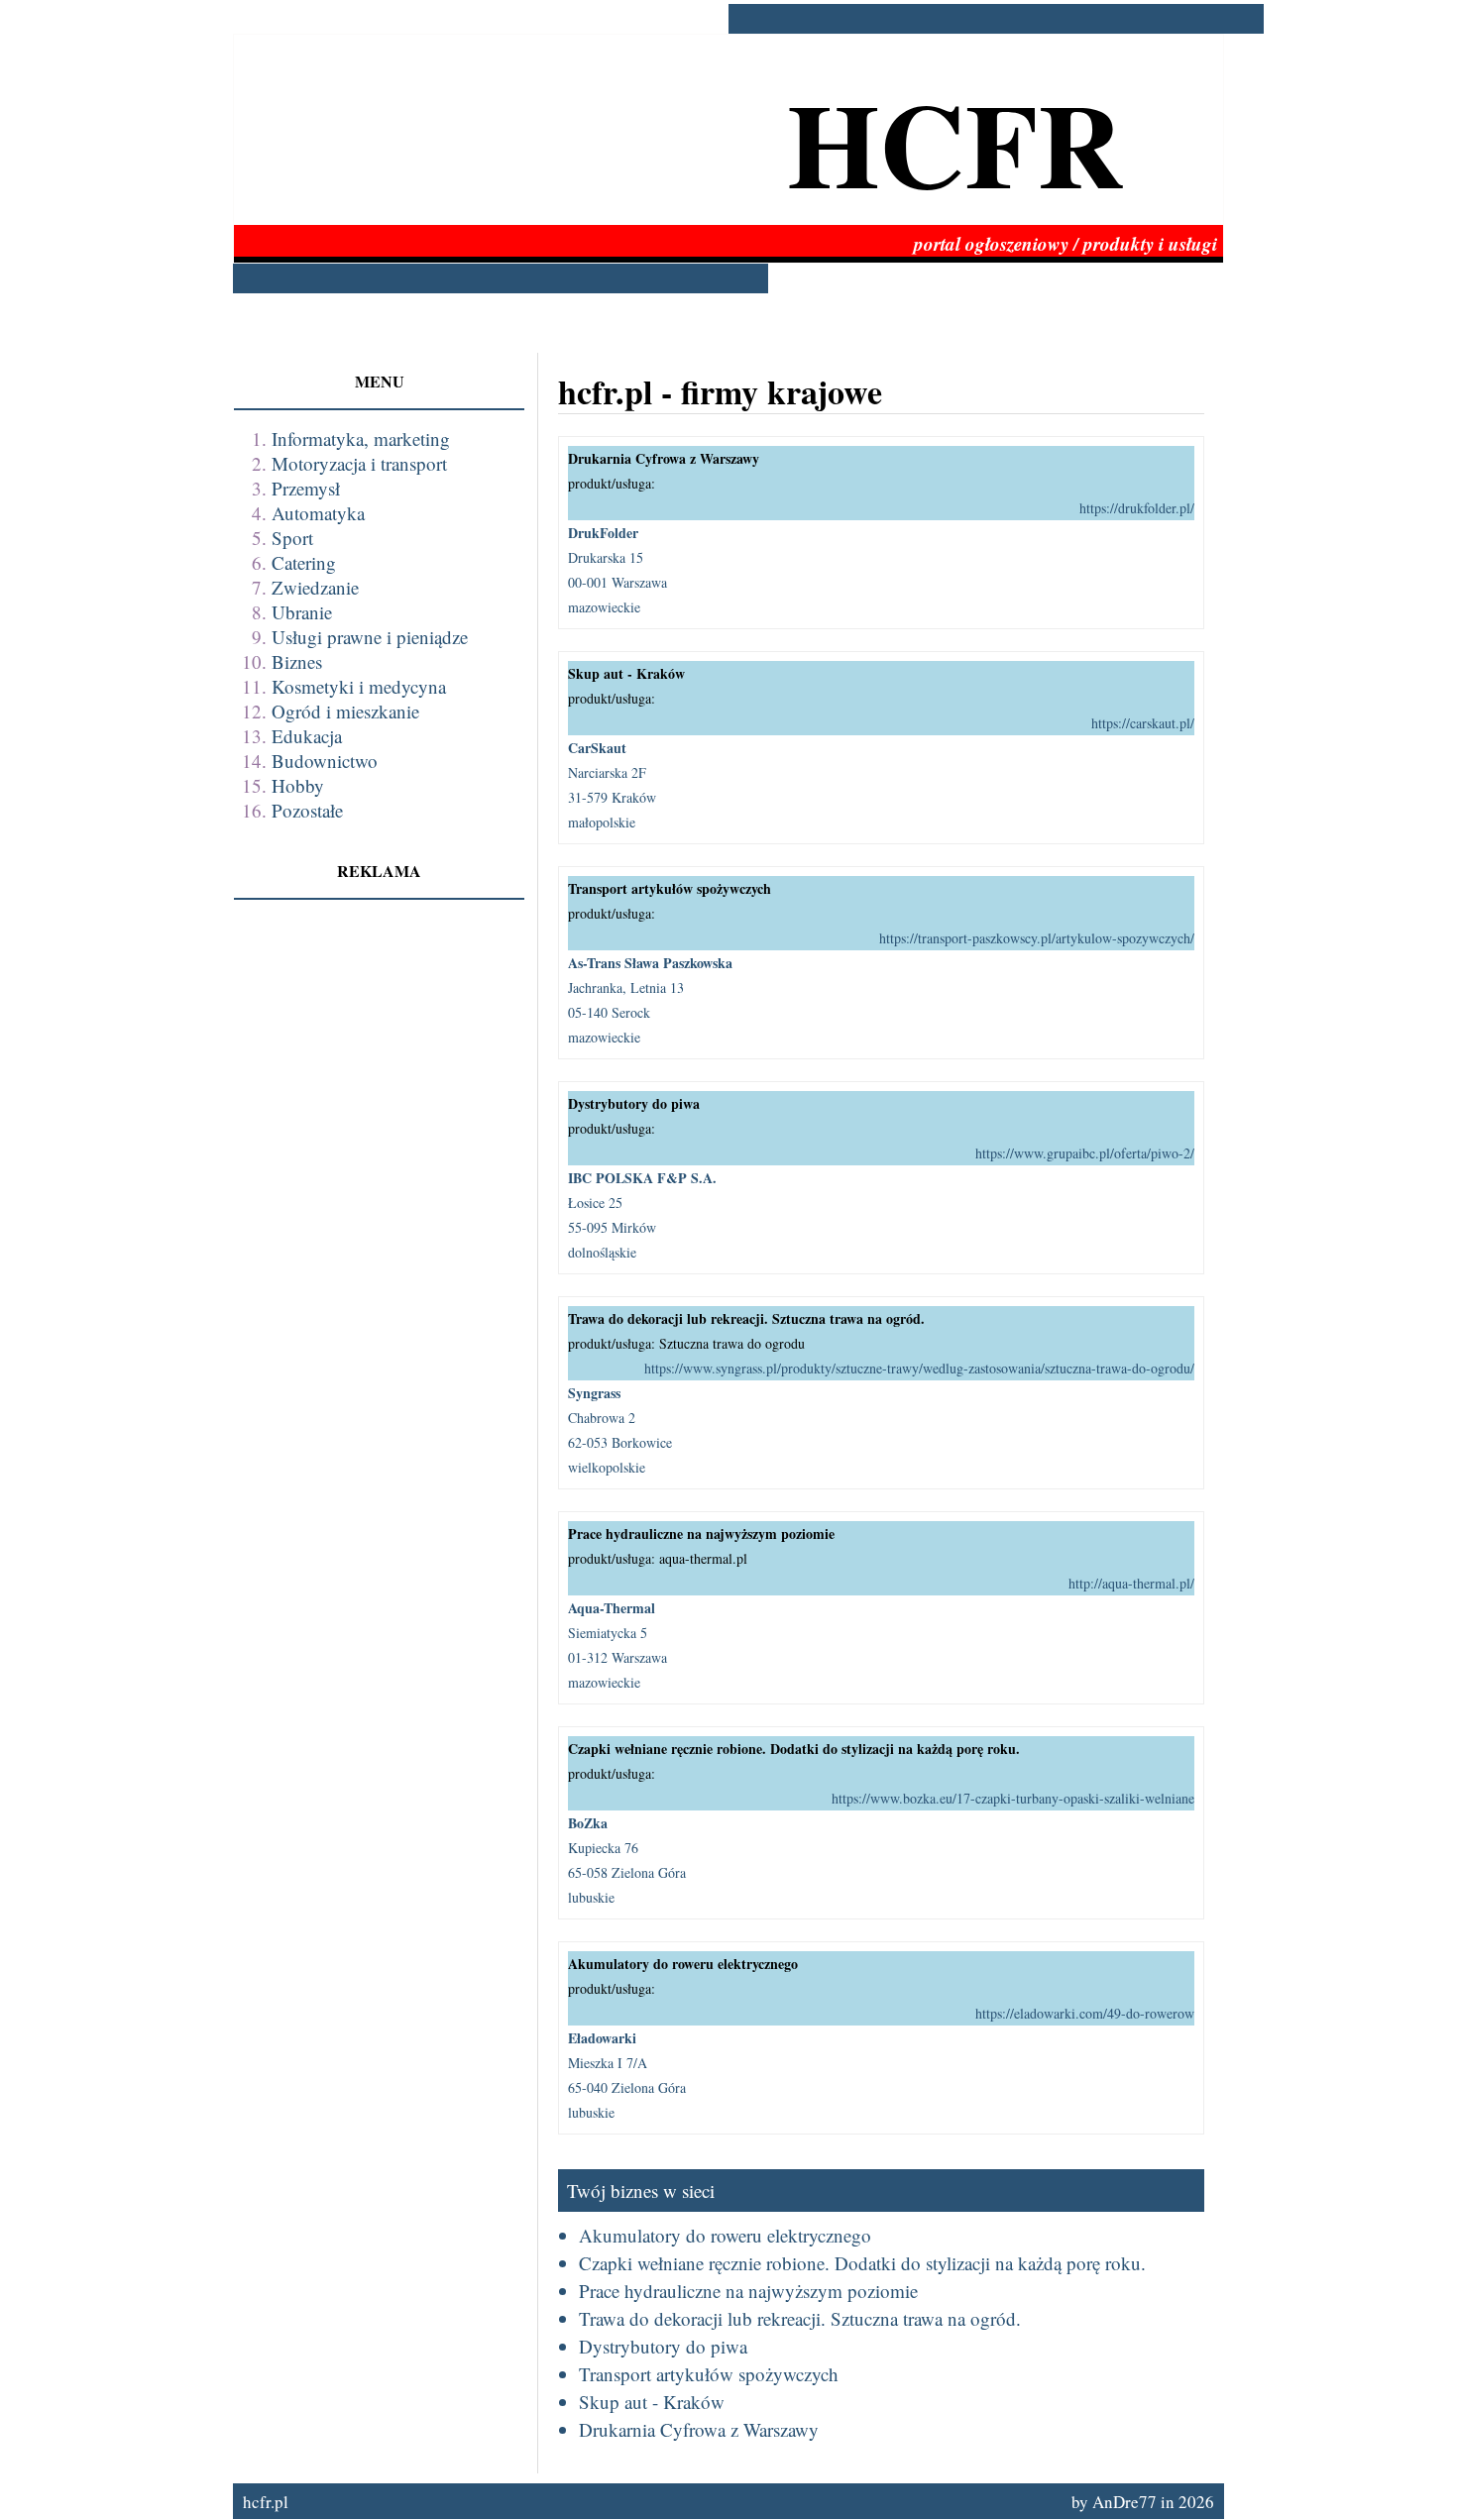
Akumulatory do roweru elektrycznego (725, 2235)
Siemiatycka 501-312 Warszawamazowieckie (617, 1644)
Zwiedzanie (315, 587)
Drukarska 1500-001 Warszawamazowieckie (617, 569)
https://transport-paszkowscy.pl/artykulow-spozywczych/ (1037, 938)
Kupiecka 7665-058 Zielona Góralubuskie (627, 1860)
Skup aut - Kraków (652, 2402)
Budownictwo (325, 761)
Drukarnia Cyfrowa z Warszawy (699, 2429)
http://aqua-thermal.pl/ (1131, 1583)
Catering (304, 562)
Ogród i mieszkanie (345, 711)
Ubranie (302, 612)
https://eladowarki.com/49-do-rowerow (1085, 2013)
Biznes (297, 661)
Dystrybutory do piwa (663, 2346)
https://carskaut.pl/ (1143, 723)
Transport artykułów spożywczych (709, 2374)
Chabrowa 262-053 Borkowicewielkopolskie (620, 1429)
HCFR (955, 142)
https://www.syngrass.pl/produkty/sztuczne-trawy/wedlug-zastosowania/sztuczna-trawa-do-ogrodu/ (919, 1368)
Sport (292, 538)
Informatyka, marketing (361, 438)
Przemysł (306, 488)
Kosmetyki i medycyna (359, 686)
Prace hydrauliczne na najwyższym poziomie (748, 2291)
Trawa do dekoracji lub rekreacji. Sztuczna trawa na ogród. (800, 2318)
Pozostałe (307, 810)
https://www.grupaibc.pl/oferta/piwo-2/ (1085, 1153)
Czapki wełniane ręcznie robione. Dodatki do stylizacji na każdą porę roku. (862, 2263)
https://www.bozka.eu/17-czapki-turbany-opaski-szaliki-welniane (1013, 1798)
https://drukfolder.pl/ (1137, 508)
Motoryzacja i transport (359, 463)
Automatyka (318, 513)
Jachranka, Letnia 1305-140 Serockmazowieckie (650, 999)
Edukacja (307, 736)
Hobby (298, 785)
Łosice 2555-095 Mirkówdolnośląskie (642, 1214)
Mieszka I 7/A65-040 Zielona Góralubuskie (627, 2075)
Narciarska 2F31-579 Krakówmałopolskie (612, 784)
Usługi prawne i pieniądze (370, 637)
